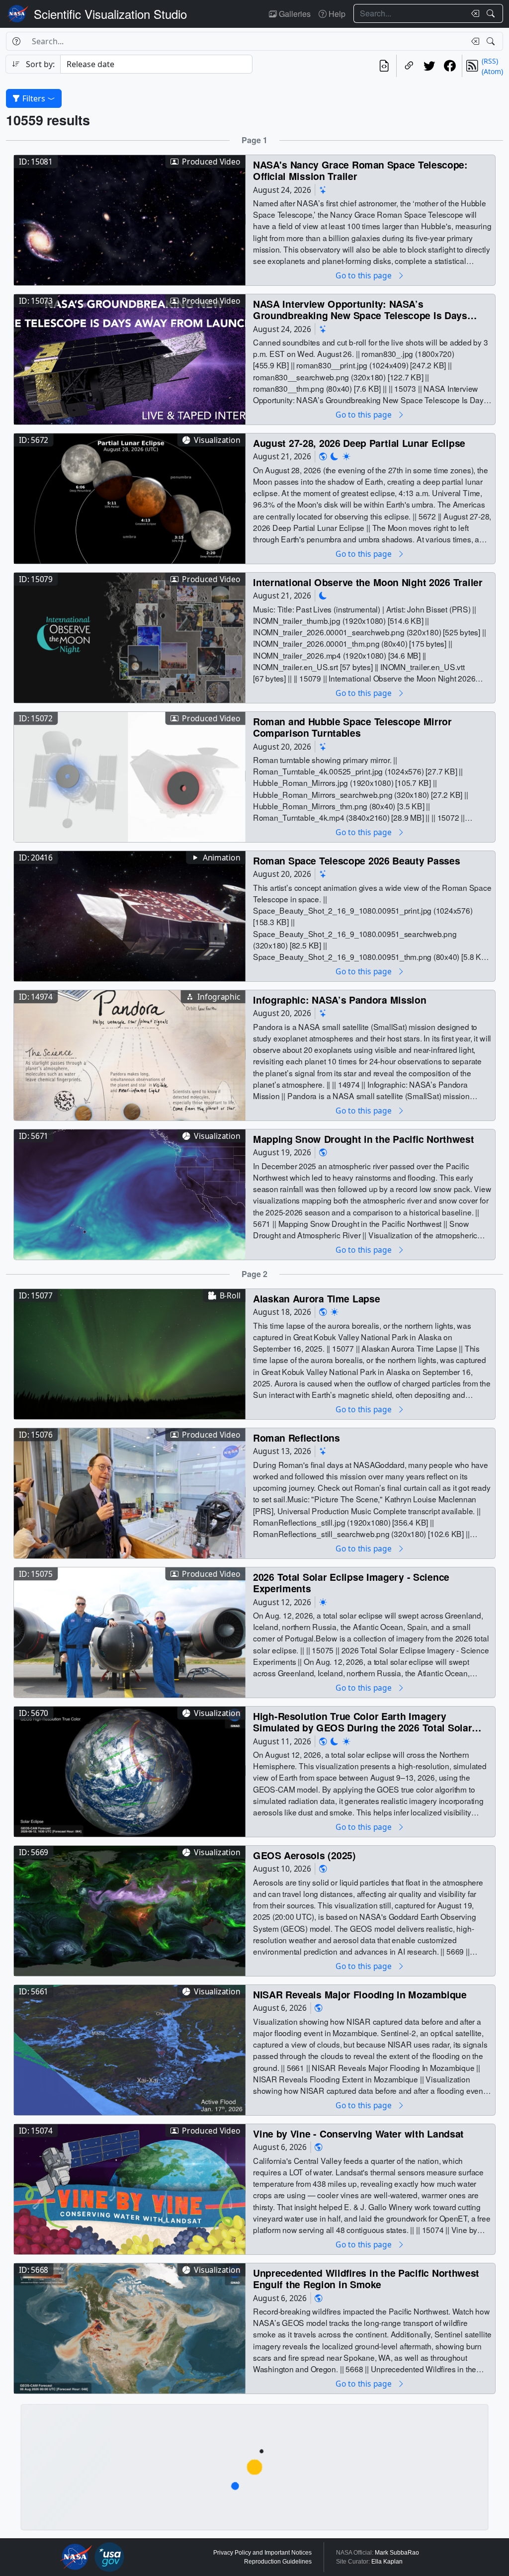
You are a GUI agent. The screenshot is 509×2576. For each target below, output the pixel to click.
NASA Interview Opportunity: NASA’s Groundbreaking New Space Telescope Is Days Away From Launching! (360, 309)
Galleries (294, 14)
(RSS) (490, 61)
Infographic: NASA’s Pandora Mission (339, 999)
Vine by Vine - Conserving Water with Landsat (358, 2133)
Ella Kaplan (387, 2562)
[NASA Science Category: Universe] (323, 190)
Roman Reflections (297, 1437)
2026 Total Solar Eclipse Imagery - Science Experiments (351, 1583)
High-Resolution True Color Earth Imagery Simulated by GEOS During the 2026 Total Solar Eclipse (362, 1722)
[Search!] (492, 13)
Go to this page (364, 275)
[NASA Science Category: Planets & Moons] (335, 456)
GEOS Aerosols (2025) (304, 1855)
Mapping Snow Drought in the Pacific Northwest (363, 1139)
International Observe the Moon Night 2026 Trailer (368, 582)
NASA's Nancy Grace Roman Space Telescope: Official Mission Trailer (360, 170)
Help (336, 14)
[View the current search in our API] (384, 66)
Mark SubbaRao (397, 2553)
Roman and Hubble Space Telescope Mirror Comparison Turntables (352, 727)
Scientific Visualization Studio (110, 14)
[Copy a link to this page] (409, 66)
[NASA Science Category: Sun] (346, 456)
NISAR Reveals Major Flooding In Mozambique (360, 1994)
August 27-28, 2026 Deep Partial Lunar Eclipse (359, 443)
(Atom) (492, 71)
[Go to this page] (130, 219)
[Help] (16, 41)
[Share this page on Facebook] (450, 66)
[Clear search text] (473, 13)
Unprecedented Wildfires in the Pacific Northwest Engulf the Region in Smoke (366, 2278)
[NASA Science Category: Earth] (323, 456)
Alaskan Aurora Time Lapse (316, 1298)
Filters (34, 98)
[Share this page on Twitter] (429, 66)
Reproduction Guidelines (278, 2562)
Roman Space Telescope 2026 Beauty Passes (356, 860)
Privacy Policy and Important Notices (262, 2553)
